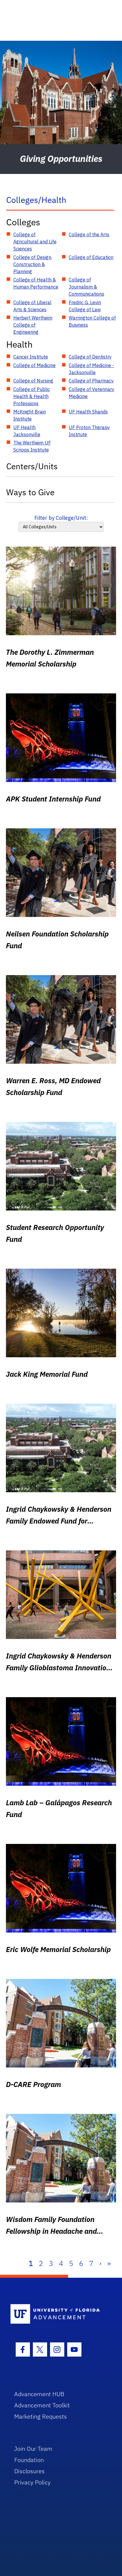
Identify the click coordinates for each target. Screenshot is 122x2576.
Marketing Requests (41, 2416)
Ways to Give (30, 492)
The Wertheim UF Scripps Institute (32, 446)
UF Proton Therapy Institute (89, 431)
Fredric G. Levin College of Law (85, 306)
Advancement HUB (39, 2394)
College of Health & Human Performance (36, 283)
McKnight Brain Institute (30, 415)
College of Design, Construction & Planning (33, 264)
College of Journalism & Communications (86, 287)
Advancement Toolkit (42, 2405)
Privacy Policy (32, 2482)
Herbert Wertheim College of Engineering (33, 325)
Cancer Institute (31, 357)
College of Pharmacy (91, 381)
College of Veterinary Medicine (91, 393)
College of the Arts (89, 234)
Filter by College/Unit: (61, 518)
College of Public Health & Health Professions (32, 396)
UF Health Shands (88, 412)
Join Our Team (33, 2449)
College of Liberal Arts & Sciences (32, 306)
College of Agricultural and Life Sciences (35, 242)
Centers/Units (32, 466)
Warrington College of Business (92, 321)
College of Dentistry (90, 357)
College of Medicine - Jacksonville (91, 369)
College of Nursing (33, 381)
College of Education (91, 257)
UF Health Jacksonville (27, 431)
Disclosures (29, 2471)
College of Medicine (34, 365)
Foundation (29, 2460)
